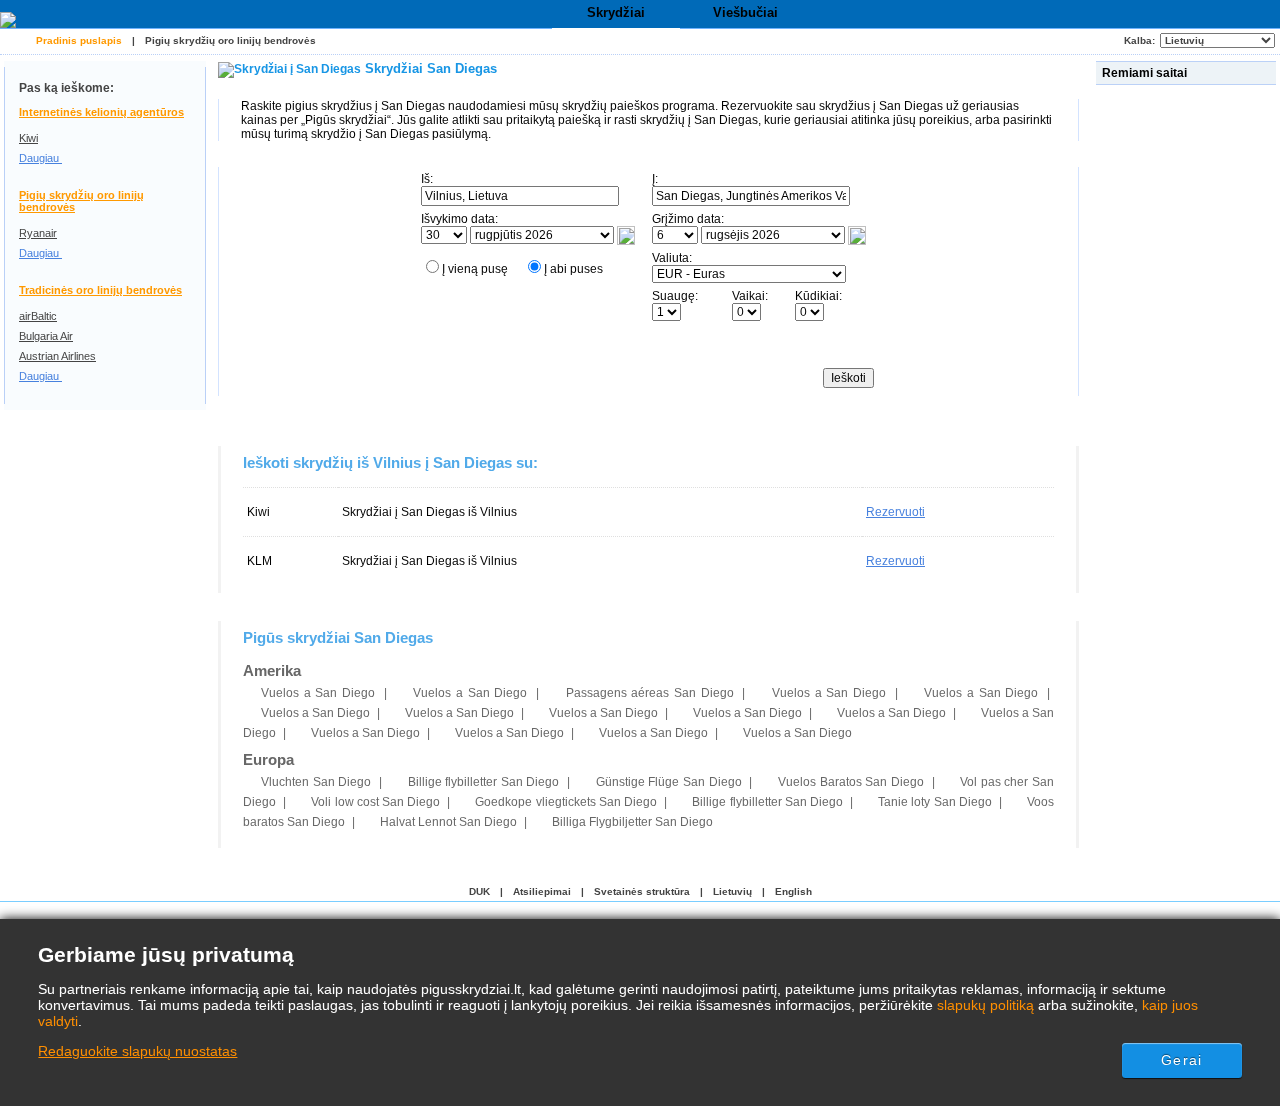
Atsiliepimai (542, 891)
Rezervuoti (895, 512)
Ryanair (38, 233)
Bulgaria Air (46, 336)
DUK (479, 891)
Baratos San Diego (851, 782)
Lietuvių (732, 891)
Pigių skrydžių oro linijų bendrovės (230, 40)
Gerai (1181, 1060)
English (793, 891)
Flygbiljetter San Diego (632, 822)
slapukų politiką (985, 1005)
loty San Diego (935, 802)
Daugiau (40, 158)
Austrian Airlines (57, 356)
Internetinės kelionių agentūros (101, 112)
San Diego (316, 782)
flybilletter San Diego (484, 782)
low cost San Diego (375, 802)
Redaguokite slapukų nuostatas (137, 1051)
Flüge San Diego (669, 782)
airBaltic (38, 316)
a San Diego (318, 693)
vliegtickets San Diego (566, 802)
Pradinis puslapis (79, 40)
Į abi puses (573, 269)
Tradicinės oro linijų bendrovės (100, 290)
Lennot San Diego (448, 822)
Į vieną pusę (475, 269)
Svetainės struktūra (642, 891)
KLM (259, 561)
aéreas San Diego (650, 693)
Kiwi (28, 138)
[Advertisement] (1188, 389)
